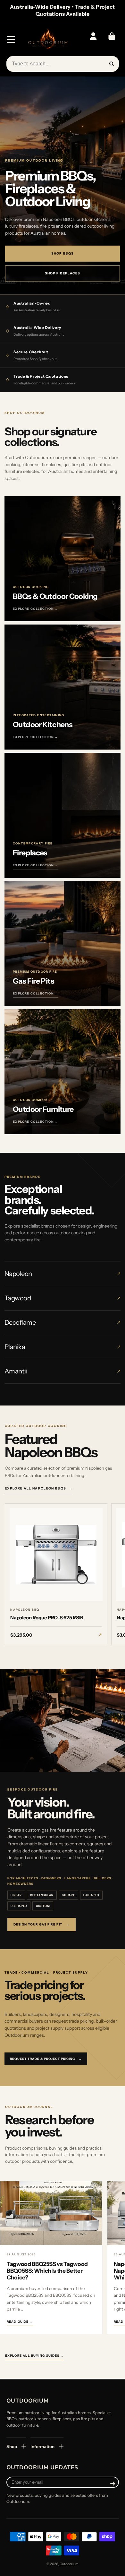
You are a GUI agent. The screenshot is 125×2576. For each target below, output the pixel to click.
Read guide (20, 2322)
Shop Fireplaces (63, 273)
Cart (112, 39)
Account (93, 39)
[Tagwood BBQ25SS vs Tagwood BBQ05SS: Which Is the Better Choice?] (51, 2214)
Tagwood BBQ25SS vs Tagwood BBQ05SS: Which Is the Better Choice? (47, 2271)
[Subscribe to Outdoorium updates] (113, 2484)
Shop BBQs (63, 253)
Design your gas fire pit (42, 1924)
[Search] (112, 64)
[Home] (48, 40)
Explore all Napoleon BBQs (39, 1488)
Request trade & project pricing (46, 2059)
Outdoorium (69, 2564)
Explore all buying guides (34, 2356)
